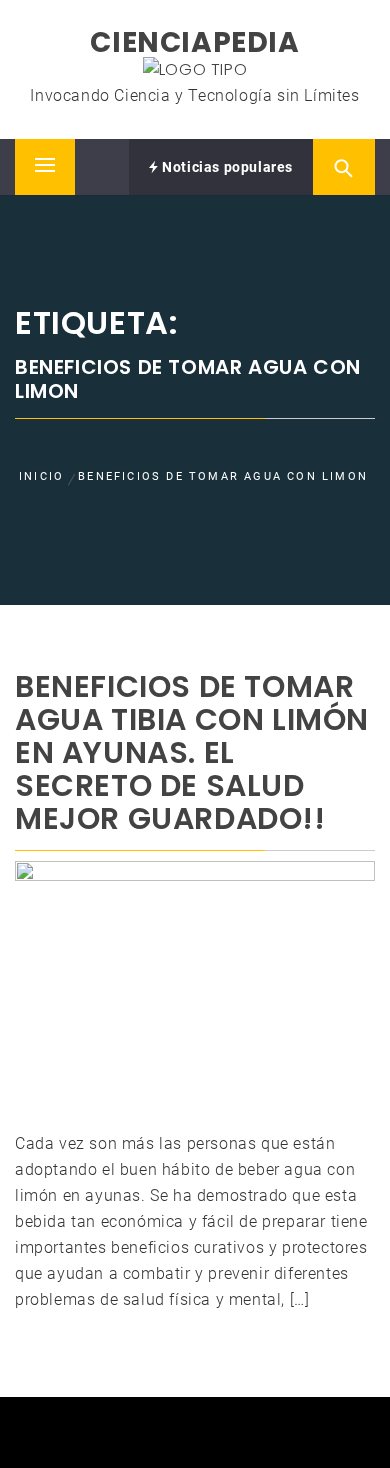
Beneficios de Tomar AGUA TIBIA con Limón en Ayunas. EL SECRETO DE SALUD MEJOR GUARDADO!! (192, 752)
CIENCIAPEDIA (194, 42)
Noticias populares (226, 167)
